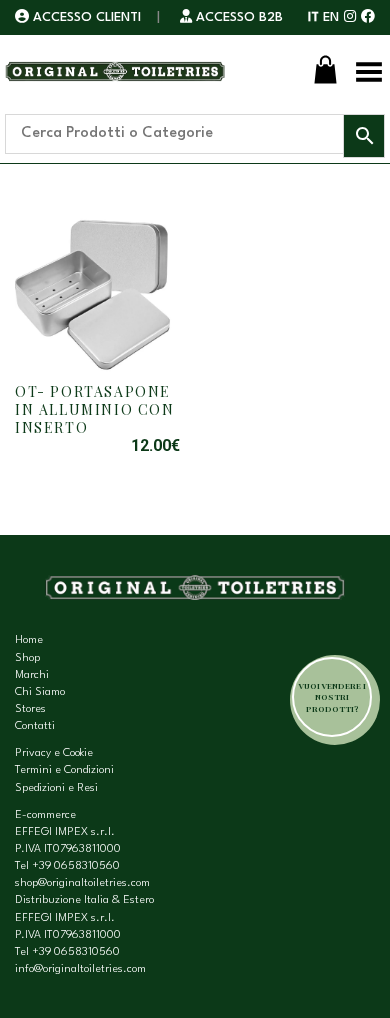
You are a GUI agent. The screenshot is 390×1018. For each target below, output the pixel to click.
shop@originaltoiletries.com (82, 883)
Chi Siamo (40, 692)
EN (331, 17)
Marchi (32, 675)
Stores (30, 709)
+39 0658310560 (76, 866)
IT (313, 17)
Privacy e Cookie (54, 753)
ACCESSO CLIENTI (87, 17)
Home (29, 640)
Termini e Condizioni (64, 770)
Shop (27, 658)
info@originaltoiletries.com (80, 969)
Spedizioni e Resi (56, 788)
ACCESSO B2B (237, 17)
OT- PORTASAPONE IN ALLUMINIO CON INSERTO (95, 409)
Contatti (35, 726)
